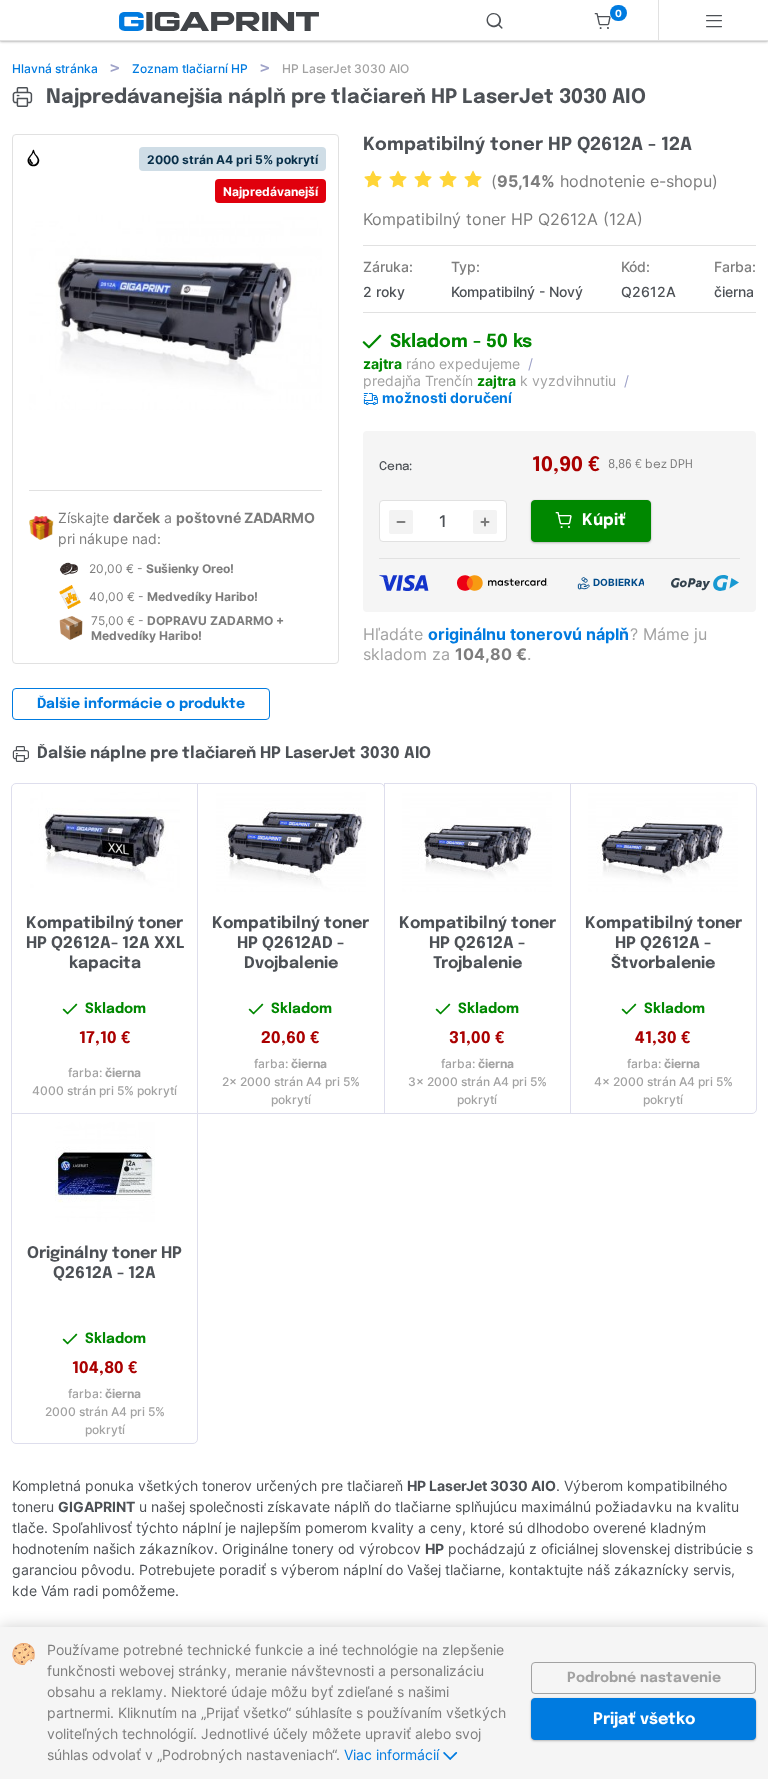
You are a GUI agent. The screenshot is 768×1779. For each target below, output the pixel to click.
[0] (603, 20)
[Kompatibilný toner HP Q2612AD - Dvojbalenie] (290, 842)
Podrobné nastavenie (644, 1678)
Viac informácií (393, 1754)
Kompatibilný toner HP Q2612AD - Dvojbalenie (290, 943)
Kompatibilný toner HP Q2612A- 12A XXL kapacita (105, 943)
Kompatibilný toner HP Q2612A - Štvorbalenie (663, 943)
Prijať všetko (644, 1719)
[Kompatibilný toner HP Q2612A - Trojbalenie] (477, 842)
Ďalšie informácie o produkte (141, 704)
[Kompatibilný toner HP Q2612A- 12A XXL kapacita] (104, 842)
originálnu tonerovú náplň (530, 634)
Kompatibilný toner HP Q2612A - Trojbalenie (477, 943)
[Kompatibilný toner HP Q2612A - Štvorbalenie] (663, 842)
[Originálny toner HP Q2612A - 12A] (104, 1172)
